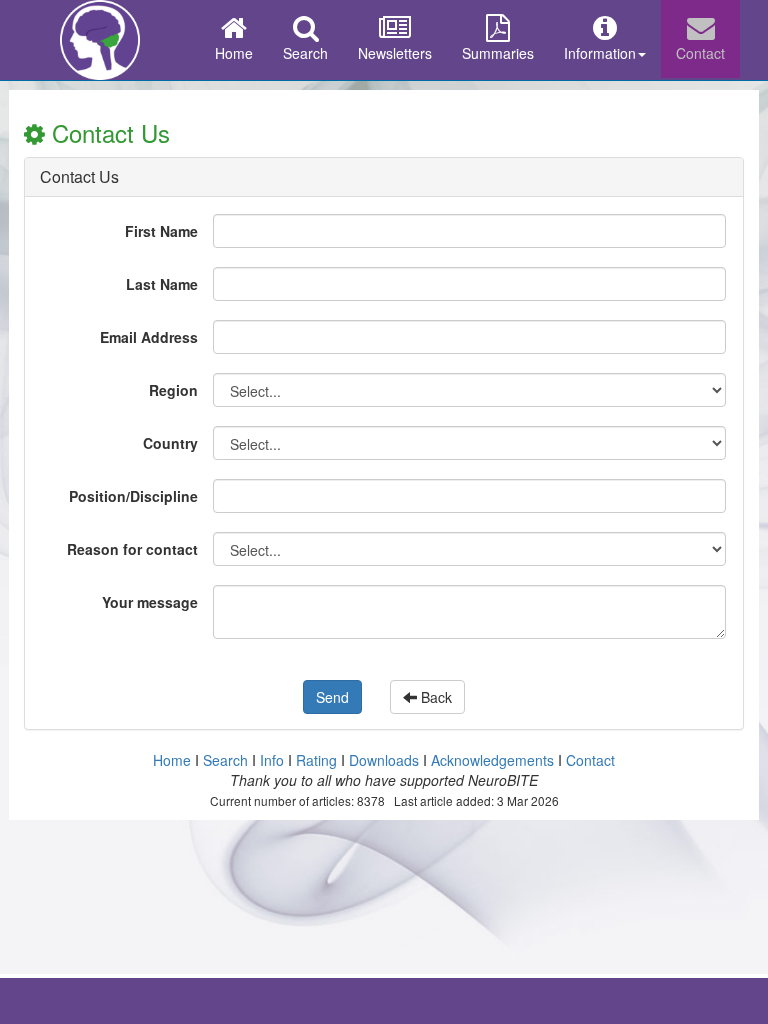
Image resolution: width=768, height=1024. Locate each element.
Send (332, 697)
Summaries (498, 53)
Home (234, 53)
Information (600, 53)
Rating (316, 760)
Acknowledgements (492, 760)
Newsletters (395, 53)
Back (434, 697)
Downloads (384, 760)
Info (272, 760)
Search (305, 53)
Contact (700, 53)
